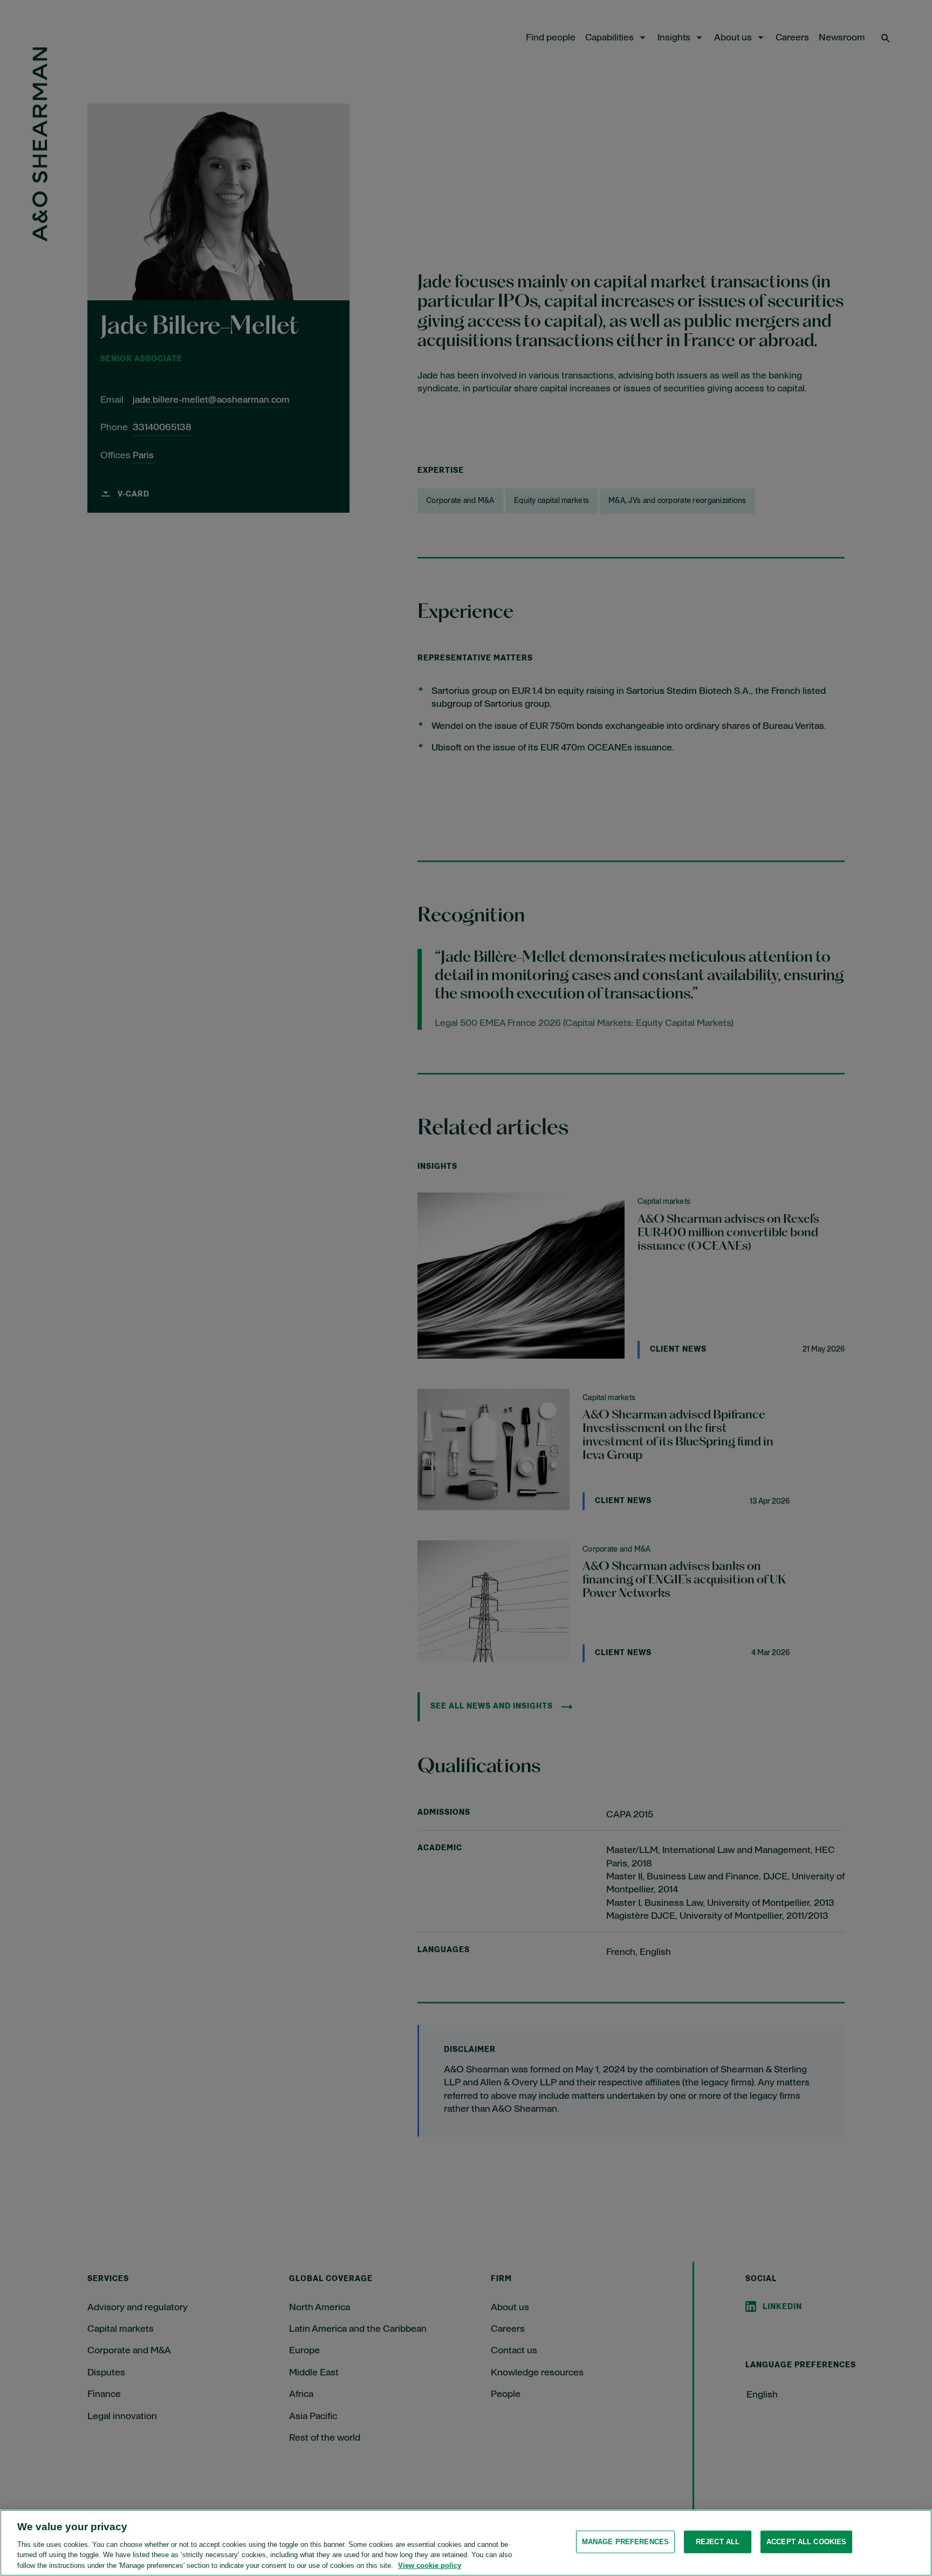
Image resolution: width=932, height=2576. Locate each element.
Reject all (718, 2542)
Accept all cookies (806, 2542)
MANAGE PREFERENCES (625, 2542)
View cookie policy (430, 2565)
